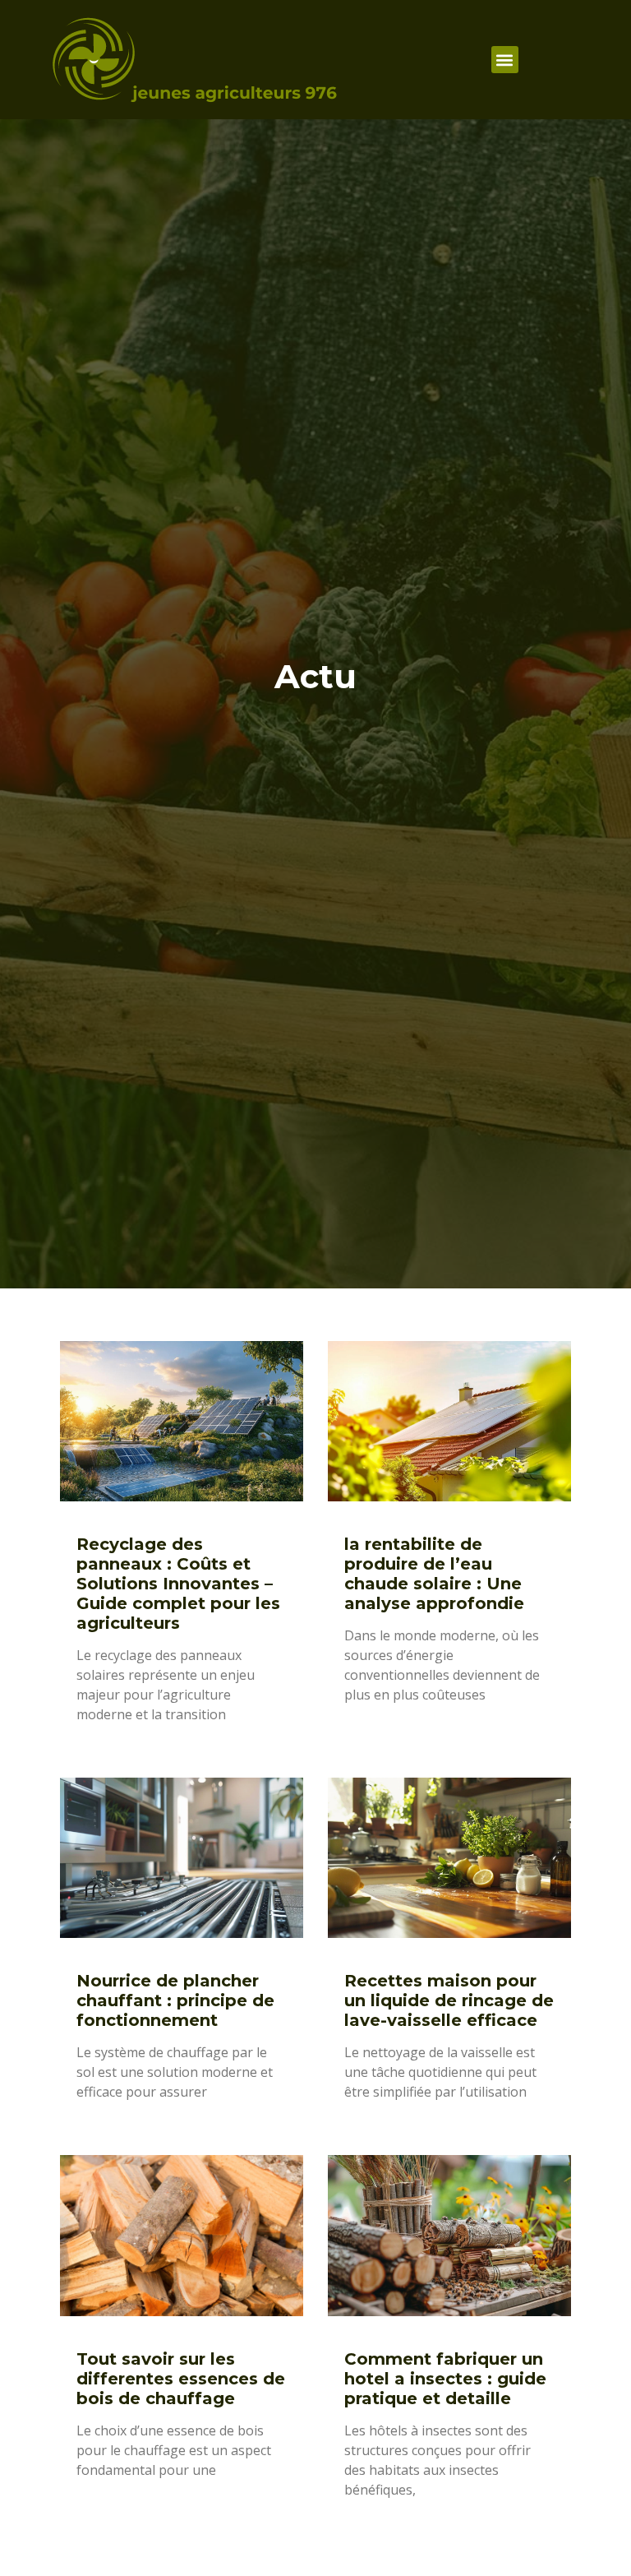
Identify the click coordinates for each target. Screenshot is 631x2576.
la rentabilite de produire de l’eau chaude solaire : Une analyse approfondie (434, 1574)
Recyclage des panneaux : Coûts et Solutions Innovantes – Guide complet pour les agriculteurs (178, 1584)
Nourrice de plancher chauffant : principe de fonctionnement (175, 2000)
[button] (505, 60)
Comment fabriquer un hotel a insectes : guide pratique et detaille (445, 2379)
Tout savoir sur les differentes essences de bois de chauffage (181, 2379)
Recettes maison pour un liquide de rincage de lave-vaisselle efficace (449, 2000)
